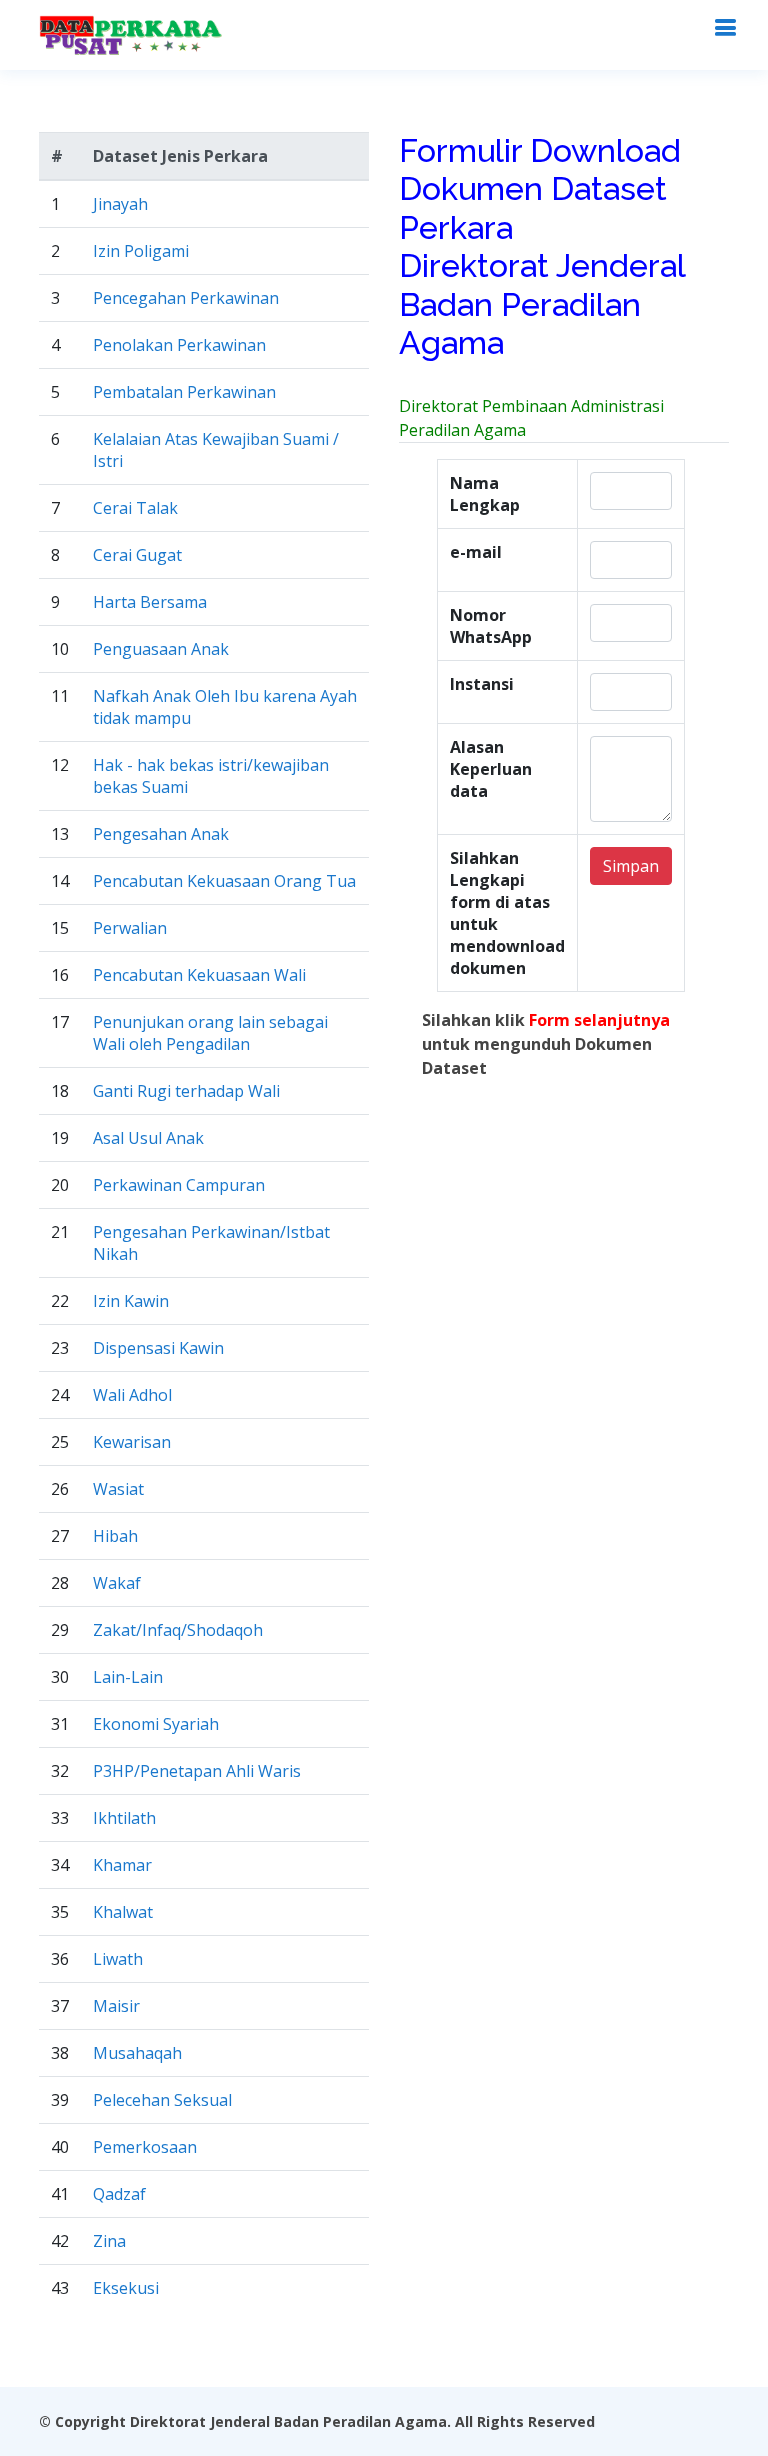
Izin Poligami (141, 251)
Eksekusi (126, 2288)
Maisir (116, 2006)
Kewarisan (132, 1442)
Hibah (115, 1536)
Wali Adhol (132, 1395)
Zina (109, 2241)
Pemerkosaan (145, 2147)
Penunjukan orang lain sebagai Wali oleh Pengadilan (210, 1033)
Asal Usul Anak (148, 1138)
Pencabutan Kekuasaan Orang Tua (224, 881)
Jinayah (120, 204)
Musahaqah (137, 2053)
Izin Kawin (131, 1301)
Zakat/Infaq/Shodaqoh (178, 1630)
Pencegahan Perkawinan (186, 298)
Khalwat (123, 1912)
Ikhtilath (124, 1818)
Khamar (122, 1865)
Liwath (118, 1959)
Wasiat (118, 1489)
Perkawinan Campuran (179, 1185)
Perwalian (130, 928)
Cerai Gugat (137, 555)
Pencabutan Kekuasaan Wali (199, 975)
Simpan (631, 866)
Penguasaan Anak (161, 649)
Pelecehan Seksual (162, 2100)
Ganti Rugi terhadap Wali (186, 1091)
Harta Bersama (150, 602)
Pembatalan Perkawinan (184, 392)
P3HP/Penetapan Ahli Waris (197, 1771)
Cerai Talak (135, 508)
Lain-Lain (128, 1677)
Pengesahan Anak (161, 834)
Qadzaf (119, 2194)
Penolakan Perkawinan (179, 345)
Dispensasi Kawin (158, 1348)
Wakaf (117, 1583)
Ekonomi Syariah (156, 1724)
